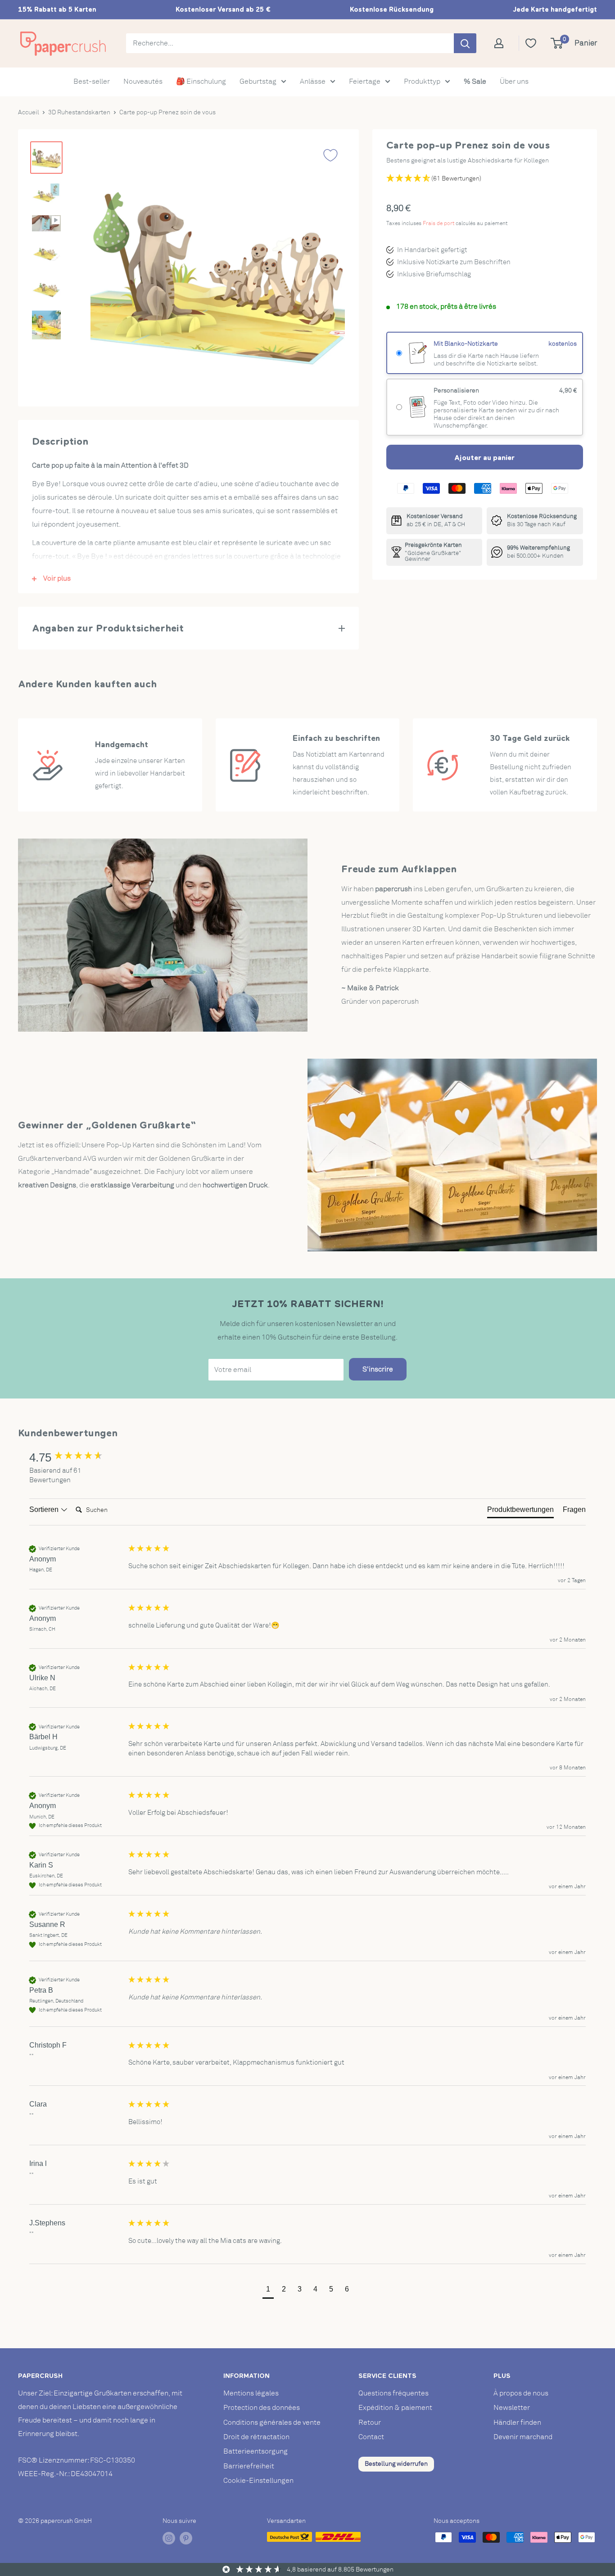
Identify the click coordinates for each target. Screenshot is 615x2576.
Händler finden (517, 2423)
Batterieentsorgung (255, 2451)
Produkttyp (422, 81)
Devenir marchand (523, 2437)
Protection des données (262, 2408)
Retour (370, 2423)
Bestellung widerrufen (396, 2464)
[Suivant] (329, 270)
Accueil (29, 112)
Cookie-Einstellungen (258, 2481)
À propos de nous (521, 2393)
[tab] (520, 1511)
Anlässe (313, 81)
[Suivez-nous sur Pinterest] (186, 2538)
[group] (77, 1457)
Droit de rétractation (256, 2437)
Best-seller (92, 81)
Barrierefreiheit (249, 2466)
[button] (268, 2290)
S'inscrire (378, 1369)
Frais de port (439, 223)
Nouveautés (143, 81)
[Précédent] (106, 270)
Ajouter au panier (484, 457)
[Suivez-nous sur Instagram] (169, 2538)
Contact (371, 2437)
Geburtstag (258, 81)
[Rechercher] (465, 43)
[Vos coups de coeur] (531, 43)
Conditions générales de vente (272, 2423)
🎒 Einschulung (201, 81)
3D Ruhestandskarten (79, 112)
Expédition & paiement (395, 2408)
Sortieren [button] (45, 1509)
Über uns (514, 81)
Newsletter (512, 2408)
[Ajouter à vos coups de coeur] (330, 155)
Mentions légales (251, 2393)
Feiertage (365, 81)
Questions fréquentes (393, 2393)
